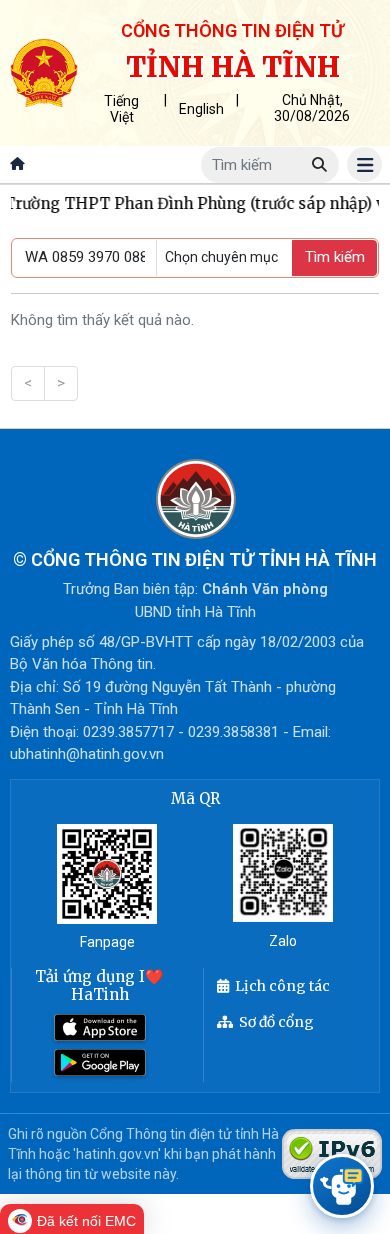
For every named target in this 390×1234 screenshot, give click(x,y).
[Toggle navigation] (364, 164)
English (201, 109)
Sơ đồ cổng (276, 1022)
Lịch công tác (282, 986)
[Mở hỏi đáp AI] (342, 1186)
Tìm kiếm (335, 257)
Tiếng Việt (121, 109)
